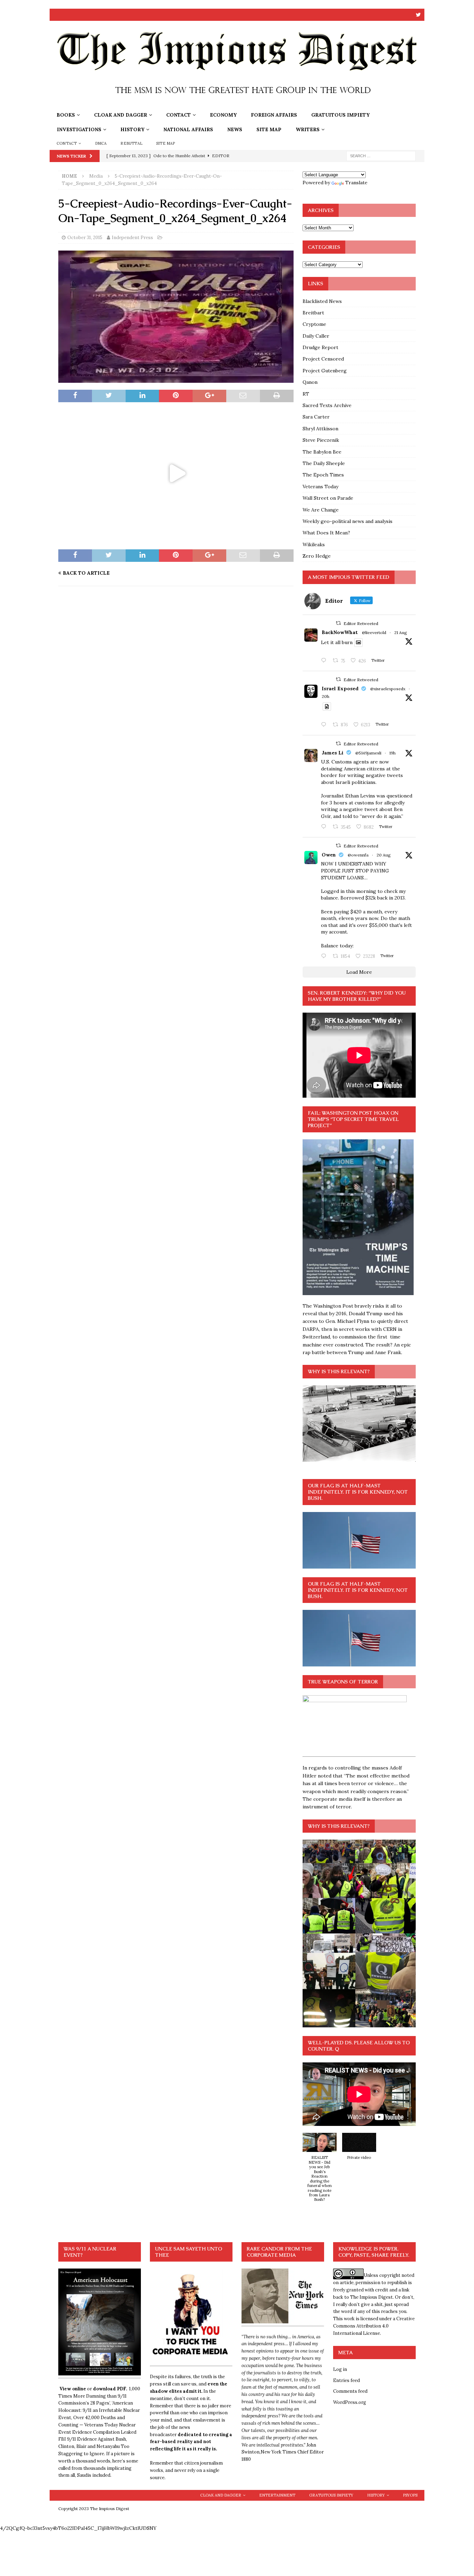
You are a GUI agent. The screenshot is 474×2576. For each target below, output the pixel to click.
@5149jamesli (368, 753)
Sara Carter (316, 417)
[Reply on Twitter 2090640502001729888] (325, 661)
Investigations (79, 129)
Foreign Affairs (274, 115)
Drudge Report (320, 347)
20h (325, 696)
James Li (333, 753)
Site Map (269, 129)
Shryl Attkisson (320, 429)
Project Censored (323, 359)
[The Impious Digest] (237, 104)
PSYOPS (410, 2495)
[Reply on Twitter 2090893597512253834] (325, 827)
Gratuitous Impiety (340, 115)
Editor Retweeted (361, 623)
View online (73, 2389)
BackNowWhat (340, 632)
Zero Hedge (317, 556)
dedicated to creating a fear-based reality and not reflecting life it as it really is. (191, 2442)
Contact (179, 115)
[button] (320, 2171)
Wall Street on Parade (328, 498)
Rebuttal (131, 143)
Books (66, 115)
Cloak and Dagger (121, 115)
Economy (223, 115)
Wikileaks (314, 544)
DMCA (101, 143)
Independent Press (132, 238)
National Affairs (188, 129)
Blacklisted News (322, 301)
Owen (329, 855)
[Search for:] (381, 155)
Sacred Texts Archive (327, 405)
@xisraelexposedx (388, 689)
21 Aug (401, 632)
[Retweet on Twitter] (338, 623)
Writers (308, 129)
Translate (356, 183)
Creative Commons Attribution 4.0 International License (374, 2326)
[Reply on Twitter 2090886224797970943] (325, 725)
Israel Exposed (340, 689)
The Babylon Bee (322, 452)
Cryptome (314, 324)
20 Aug (384, 855)
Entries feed (346, 2380)
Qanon (310, 382)
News (235, 129)
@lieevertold (374, 632)
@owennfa (358, 855)
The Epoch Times (323, 475)
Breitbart (313, 313)
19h (392, 753)
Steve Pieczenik (321, 440)
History (132, 129)
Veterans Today (320, 487)
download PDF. (110, 2389)
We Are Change (321, 510)
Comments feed (350, 2391)
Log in (340, 2369)
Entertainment (277, 2495)
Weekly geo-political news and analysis (348, 521)
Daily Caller (316, 336)
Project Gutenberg (325, 371)
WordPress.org (350, 2402)
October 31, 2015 (85, 238)
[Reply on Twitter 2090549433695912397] (325, 956)
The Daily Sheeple (324, 463)
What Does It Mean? (326, 533)
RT (306, 394)
